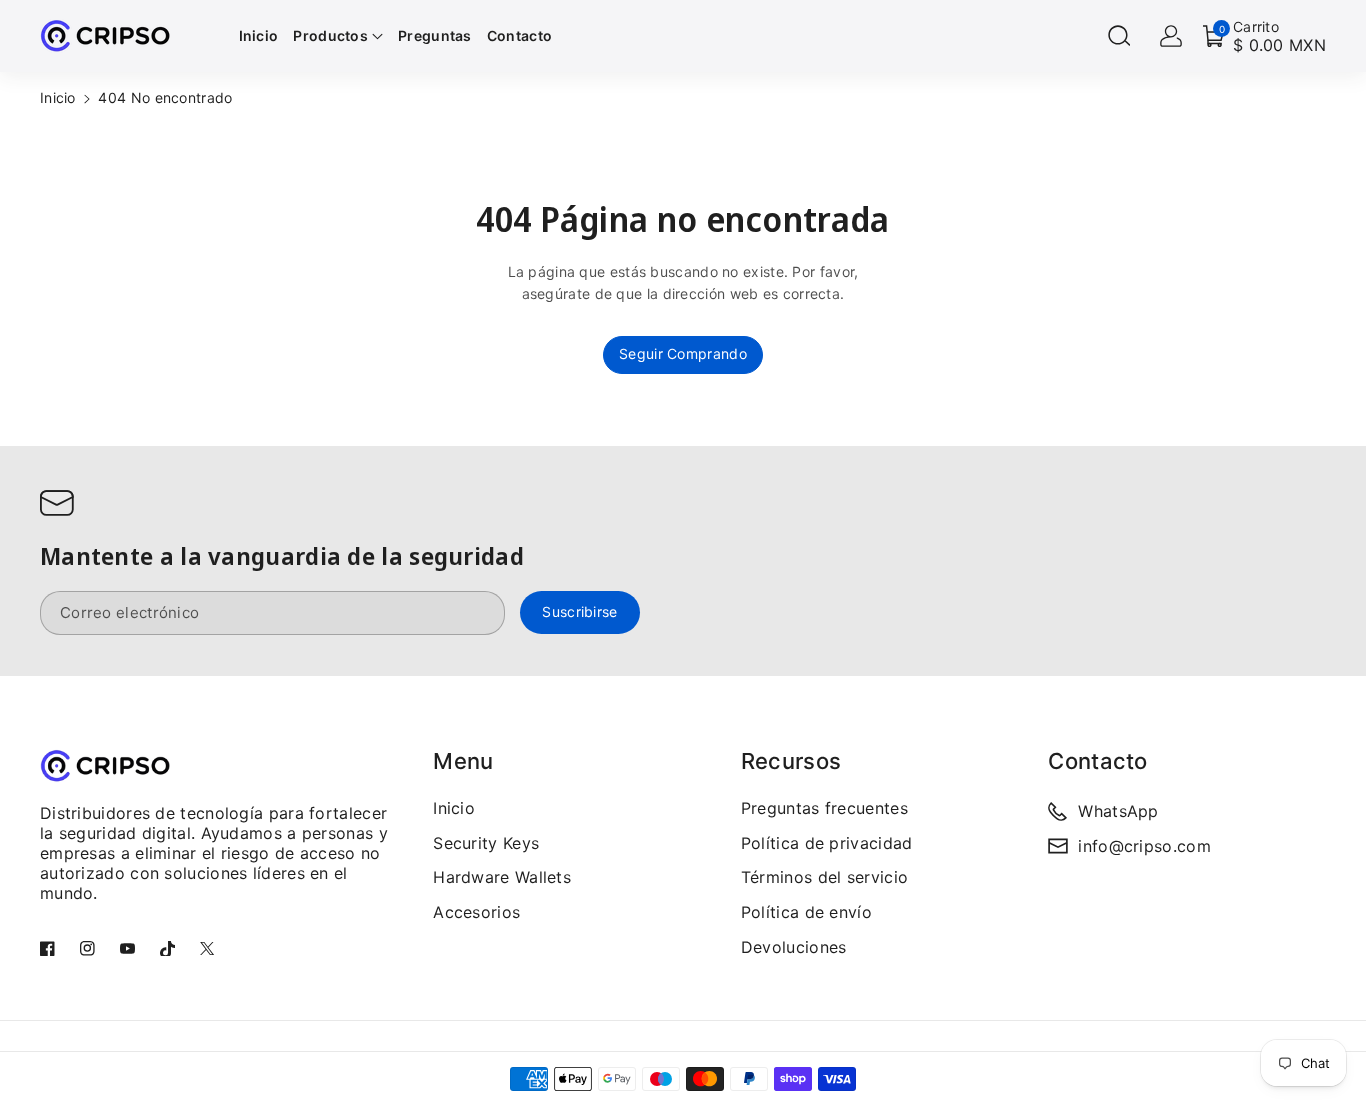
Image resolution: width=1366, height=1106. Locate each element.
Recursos (791, 761)
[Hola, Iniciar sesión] (1171, 36)
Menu (463, 761)
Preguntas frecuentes (824, 808)
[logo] (105, 765)
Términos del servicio (824, 877)
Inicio (58, 97)
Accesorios (476, 912)
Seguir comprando (683, 353)
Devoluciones (794, 947)
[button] (1119, 36)
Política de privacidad (827, 843)
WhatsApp (1118, 811)
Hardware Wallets (502, 877)
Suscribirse (579, 611)
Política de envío (806, 912)
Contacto (1097, 761)
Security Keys (486, 843)
